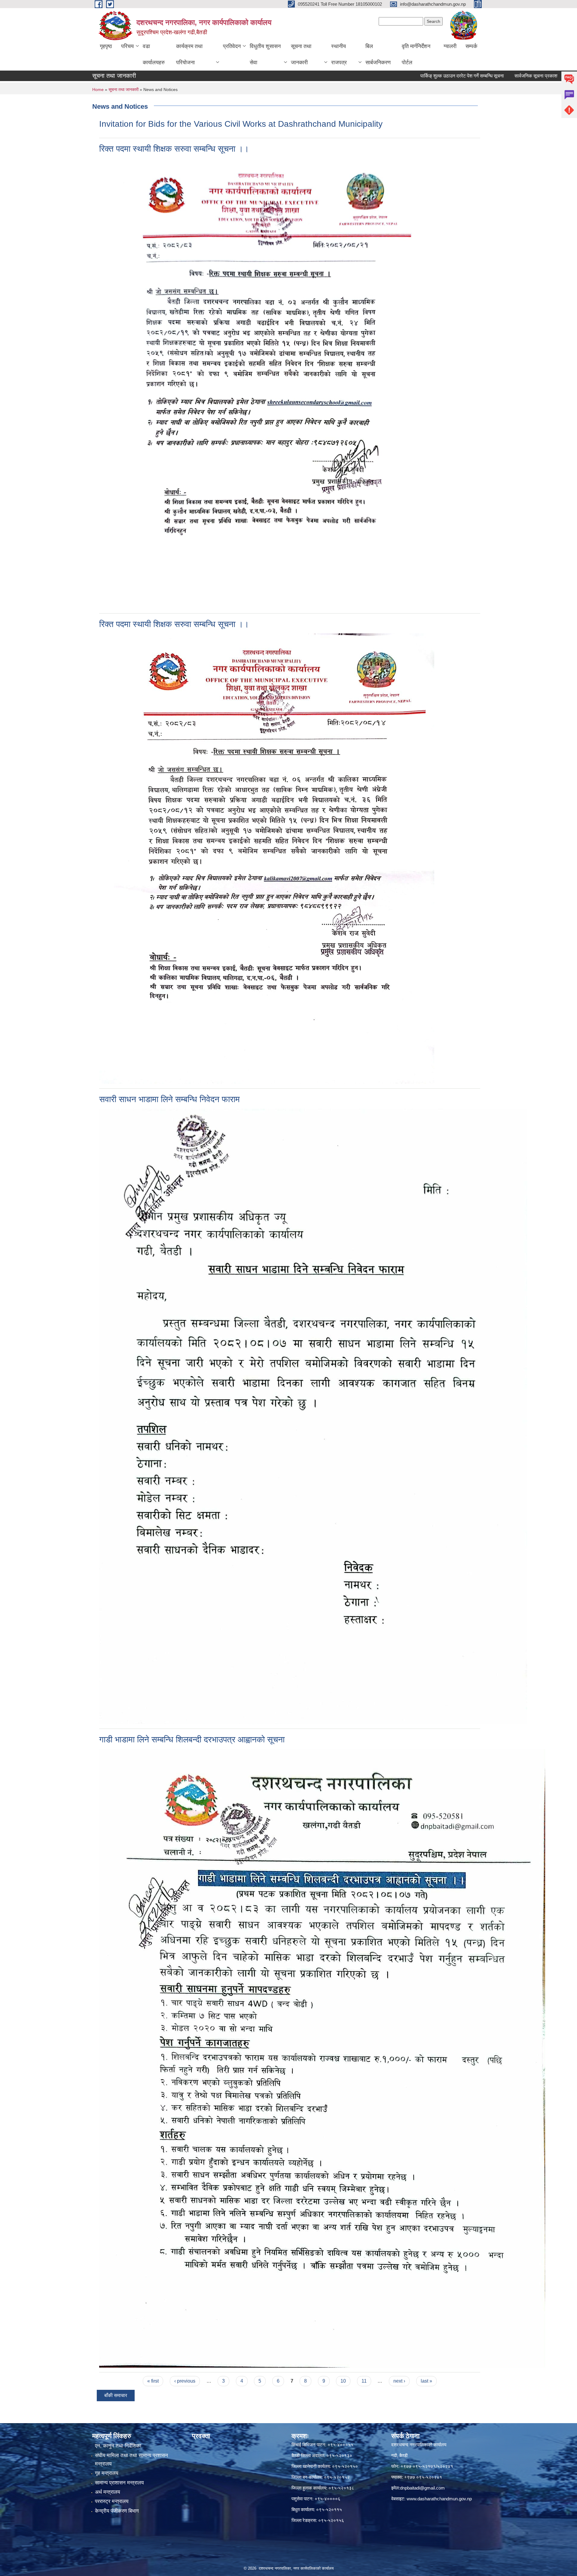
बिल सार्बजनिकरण (378, 54)
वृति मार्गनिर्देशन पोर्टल (416, 54)
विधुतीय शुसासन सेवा (265, 54)
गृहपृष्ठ (106, 46)
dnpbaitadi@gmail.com (422, 2488)
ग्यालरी (450, 46)
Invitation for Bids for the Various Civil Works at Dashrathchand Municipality (241, 124)
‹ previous (185, 2381)
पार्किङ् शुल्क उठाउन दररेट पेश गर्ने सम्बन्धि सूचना (407, 76)
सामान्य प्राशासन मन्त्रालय (119, 2483)
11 (364, 2381)
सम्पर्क (471, 46)
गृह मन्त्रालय (107, 2473)
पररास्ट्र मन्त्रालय (112, 2501)
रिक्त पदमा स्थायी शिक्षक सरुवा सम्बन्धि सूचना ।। (174, 149)
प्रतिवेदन (232, 46)
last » (426, 2381)
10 (343, 2381)
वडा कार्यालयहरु (154, 54)
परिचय (127, 46)
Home (98, 89)
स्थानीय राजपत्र (339, 54)
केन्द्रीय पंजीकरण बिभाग (117, 2511)
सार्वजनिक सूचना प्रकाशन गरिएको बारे (492, 76)
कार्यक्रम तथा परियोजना (189, 54)
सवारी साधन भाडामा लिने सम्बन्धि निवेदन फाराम (169, 1099)
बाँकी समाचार (116, 2395)
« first (153, 2381)
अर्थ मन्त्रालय (107, 2492)
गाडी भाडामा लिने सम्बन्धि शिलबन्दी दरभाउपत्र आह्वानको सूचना (192, 1740)
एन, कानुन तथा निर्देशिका (118, 2446)
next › (399, 2381)
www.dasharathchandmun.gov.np (439, 2499)
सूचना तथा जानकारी (301, 54)
